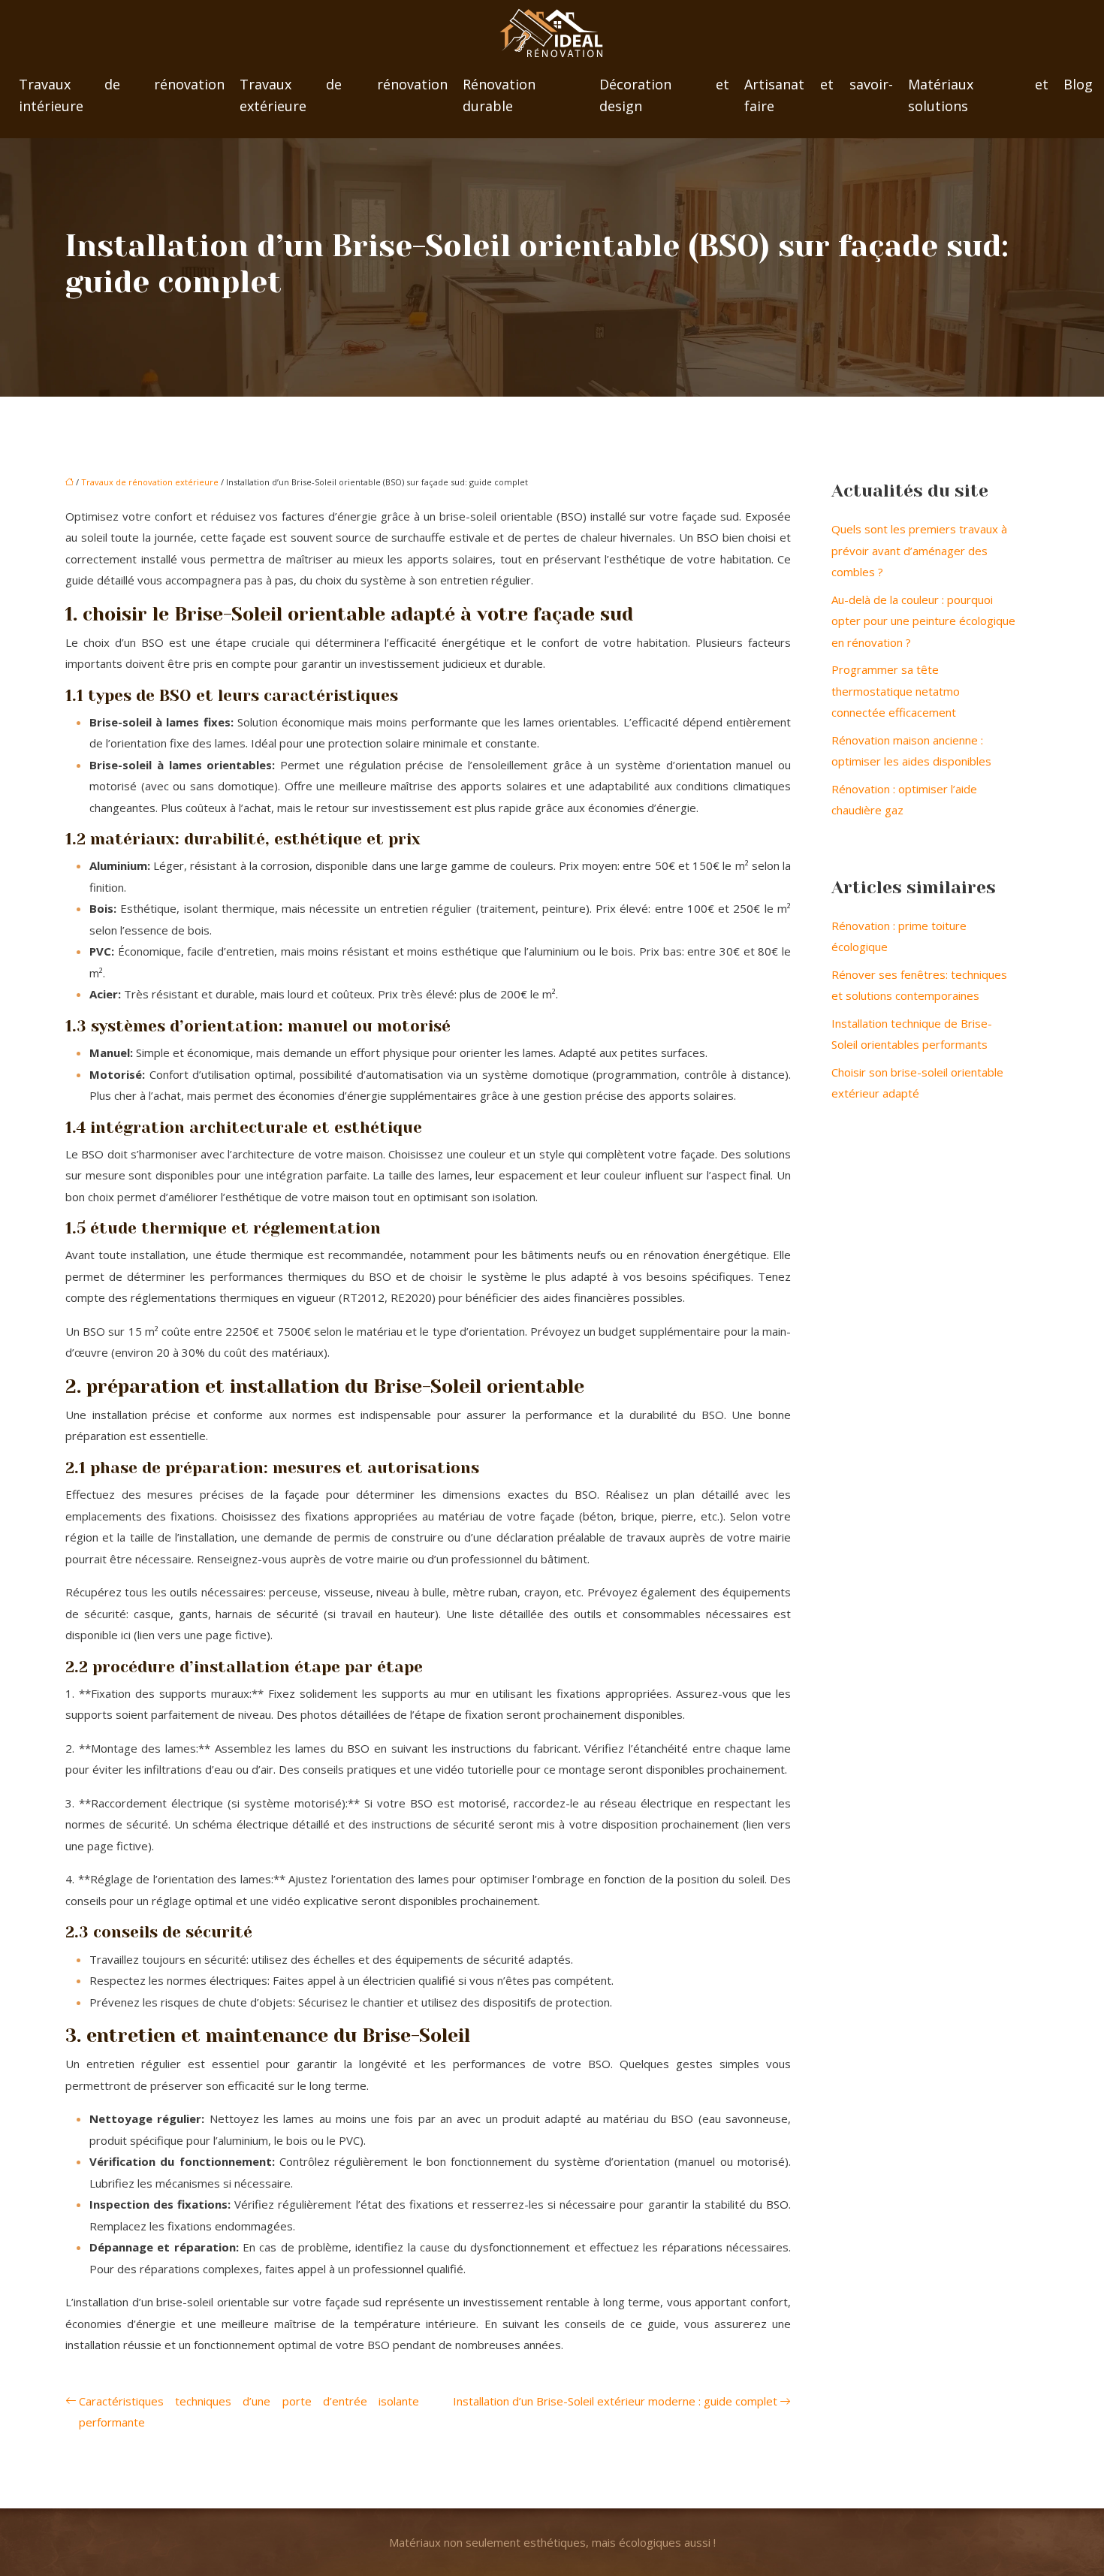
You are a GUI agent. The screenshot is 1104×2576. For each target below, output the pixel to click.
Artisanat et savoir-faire (819, 95)
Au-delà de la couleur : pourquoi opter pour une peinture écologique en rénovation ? (923, 621)
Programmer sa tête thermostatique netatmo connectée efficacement (896, 691)
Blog (1078, 84)
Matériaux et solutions (978, 95)
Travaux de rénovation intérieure (122, 95)
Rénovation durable (499, 95)
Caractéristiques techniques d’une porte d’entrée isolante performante (249, 2412)
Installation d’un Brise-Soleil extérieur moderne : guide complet (615, 2401)
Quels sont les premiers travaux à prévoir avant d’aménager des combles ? (919, 550)
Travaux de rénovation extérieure (344, 95)
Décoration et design (665, 95)
